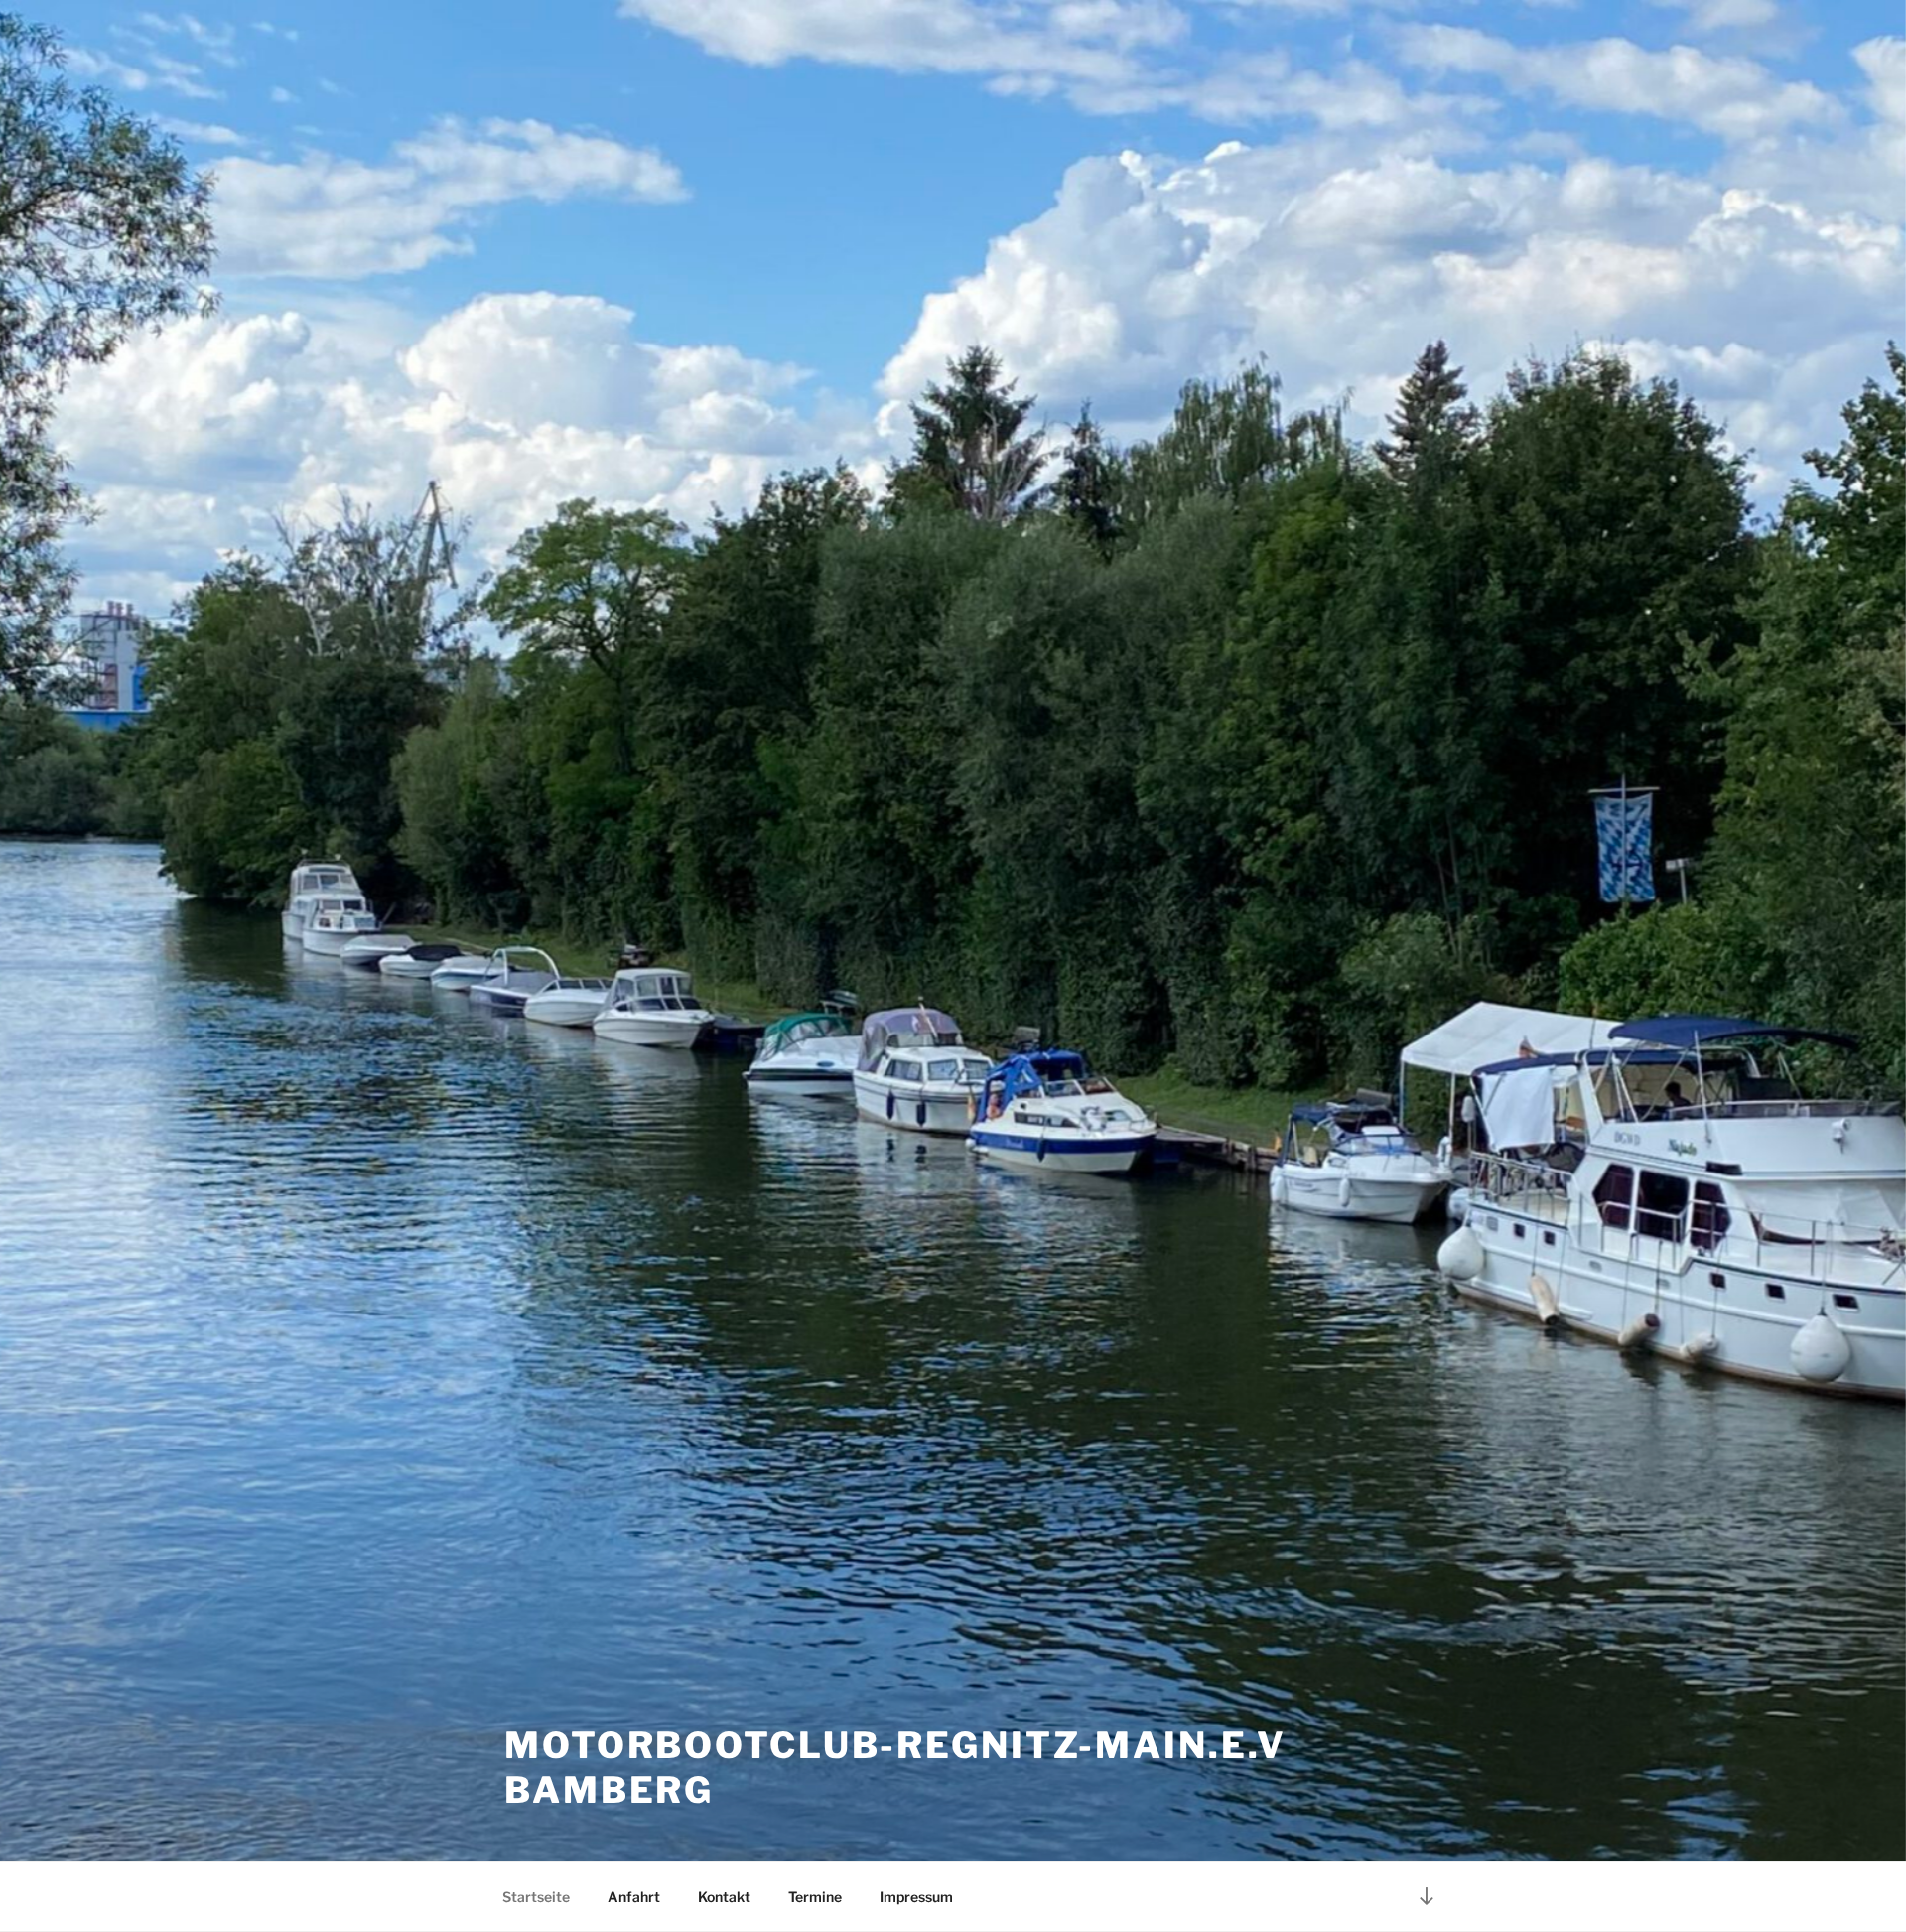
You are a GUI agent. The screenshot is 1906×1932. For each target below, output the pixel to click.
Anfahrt (634, 1897)
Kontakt (724, 1897)
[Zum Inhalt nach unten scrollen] (1427, 1896)
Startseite (536, 1897)
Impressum (916, 1897)
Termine (815, 1897)
